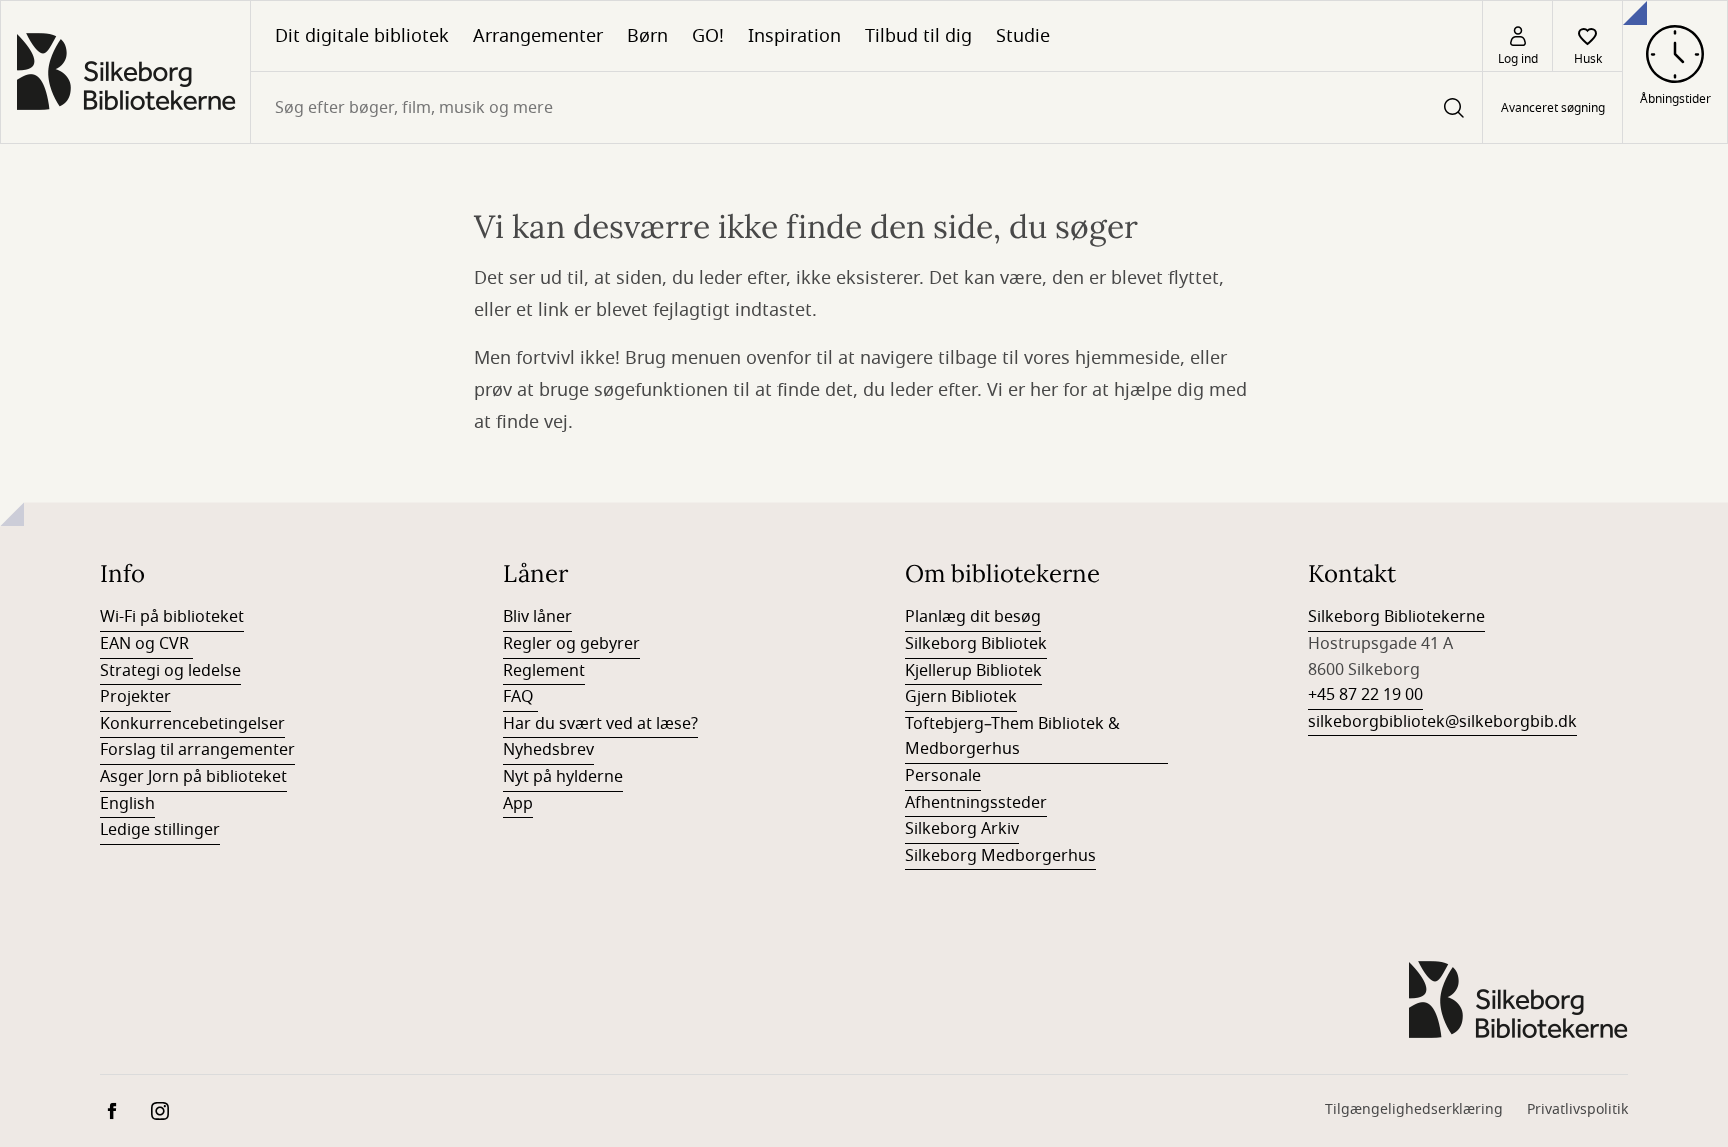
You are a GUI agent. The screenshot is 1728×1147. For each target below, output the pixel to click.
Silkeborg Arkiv (962, 829)
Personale (943, 776)
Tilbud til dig (918, 36)
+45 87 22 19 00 (1365, 695)
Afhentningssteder (976, 803)
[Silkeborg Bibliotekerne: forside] (125, 72)
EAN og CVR (146, 644)
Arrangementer (538, 36)
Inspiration (794, 36)
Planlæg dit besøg (973, 617)
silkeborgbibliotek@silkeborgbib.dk (1442, 722)
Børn (647, 36)
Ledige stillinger (160, 830)
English (127, 804)
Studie (1023, 36)
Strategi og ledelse (170, 671)
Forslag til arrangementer (197, 750)
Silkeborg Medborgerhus (1000, 856)
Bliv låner (537, 617)
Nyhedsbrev (548, 750)
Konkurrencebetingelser (192, 724)
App (518, 804)
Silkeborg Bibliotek (976, 644)
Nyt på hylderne (563, 777)
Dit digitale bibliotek (362, 36)
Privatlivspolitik (1577, 1109)
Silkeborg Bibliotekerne (1396, 617)
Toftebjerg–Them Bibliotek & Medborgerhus (1012, 737)
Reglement (544, 671)
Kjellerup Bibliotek (973, 671)
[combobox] (866, 107)
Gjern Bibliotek (961, 697)
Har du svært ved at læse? (600, 724)
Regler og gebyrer (571, 644)
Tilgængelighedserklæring (1414, 1109)
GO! (708, 36)
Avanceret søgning (1553, 108)
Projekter (135, 697)
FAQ (520, 697)
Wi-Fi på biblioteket (172, 617)
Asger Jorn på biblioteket (193, 777)
